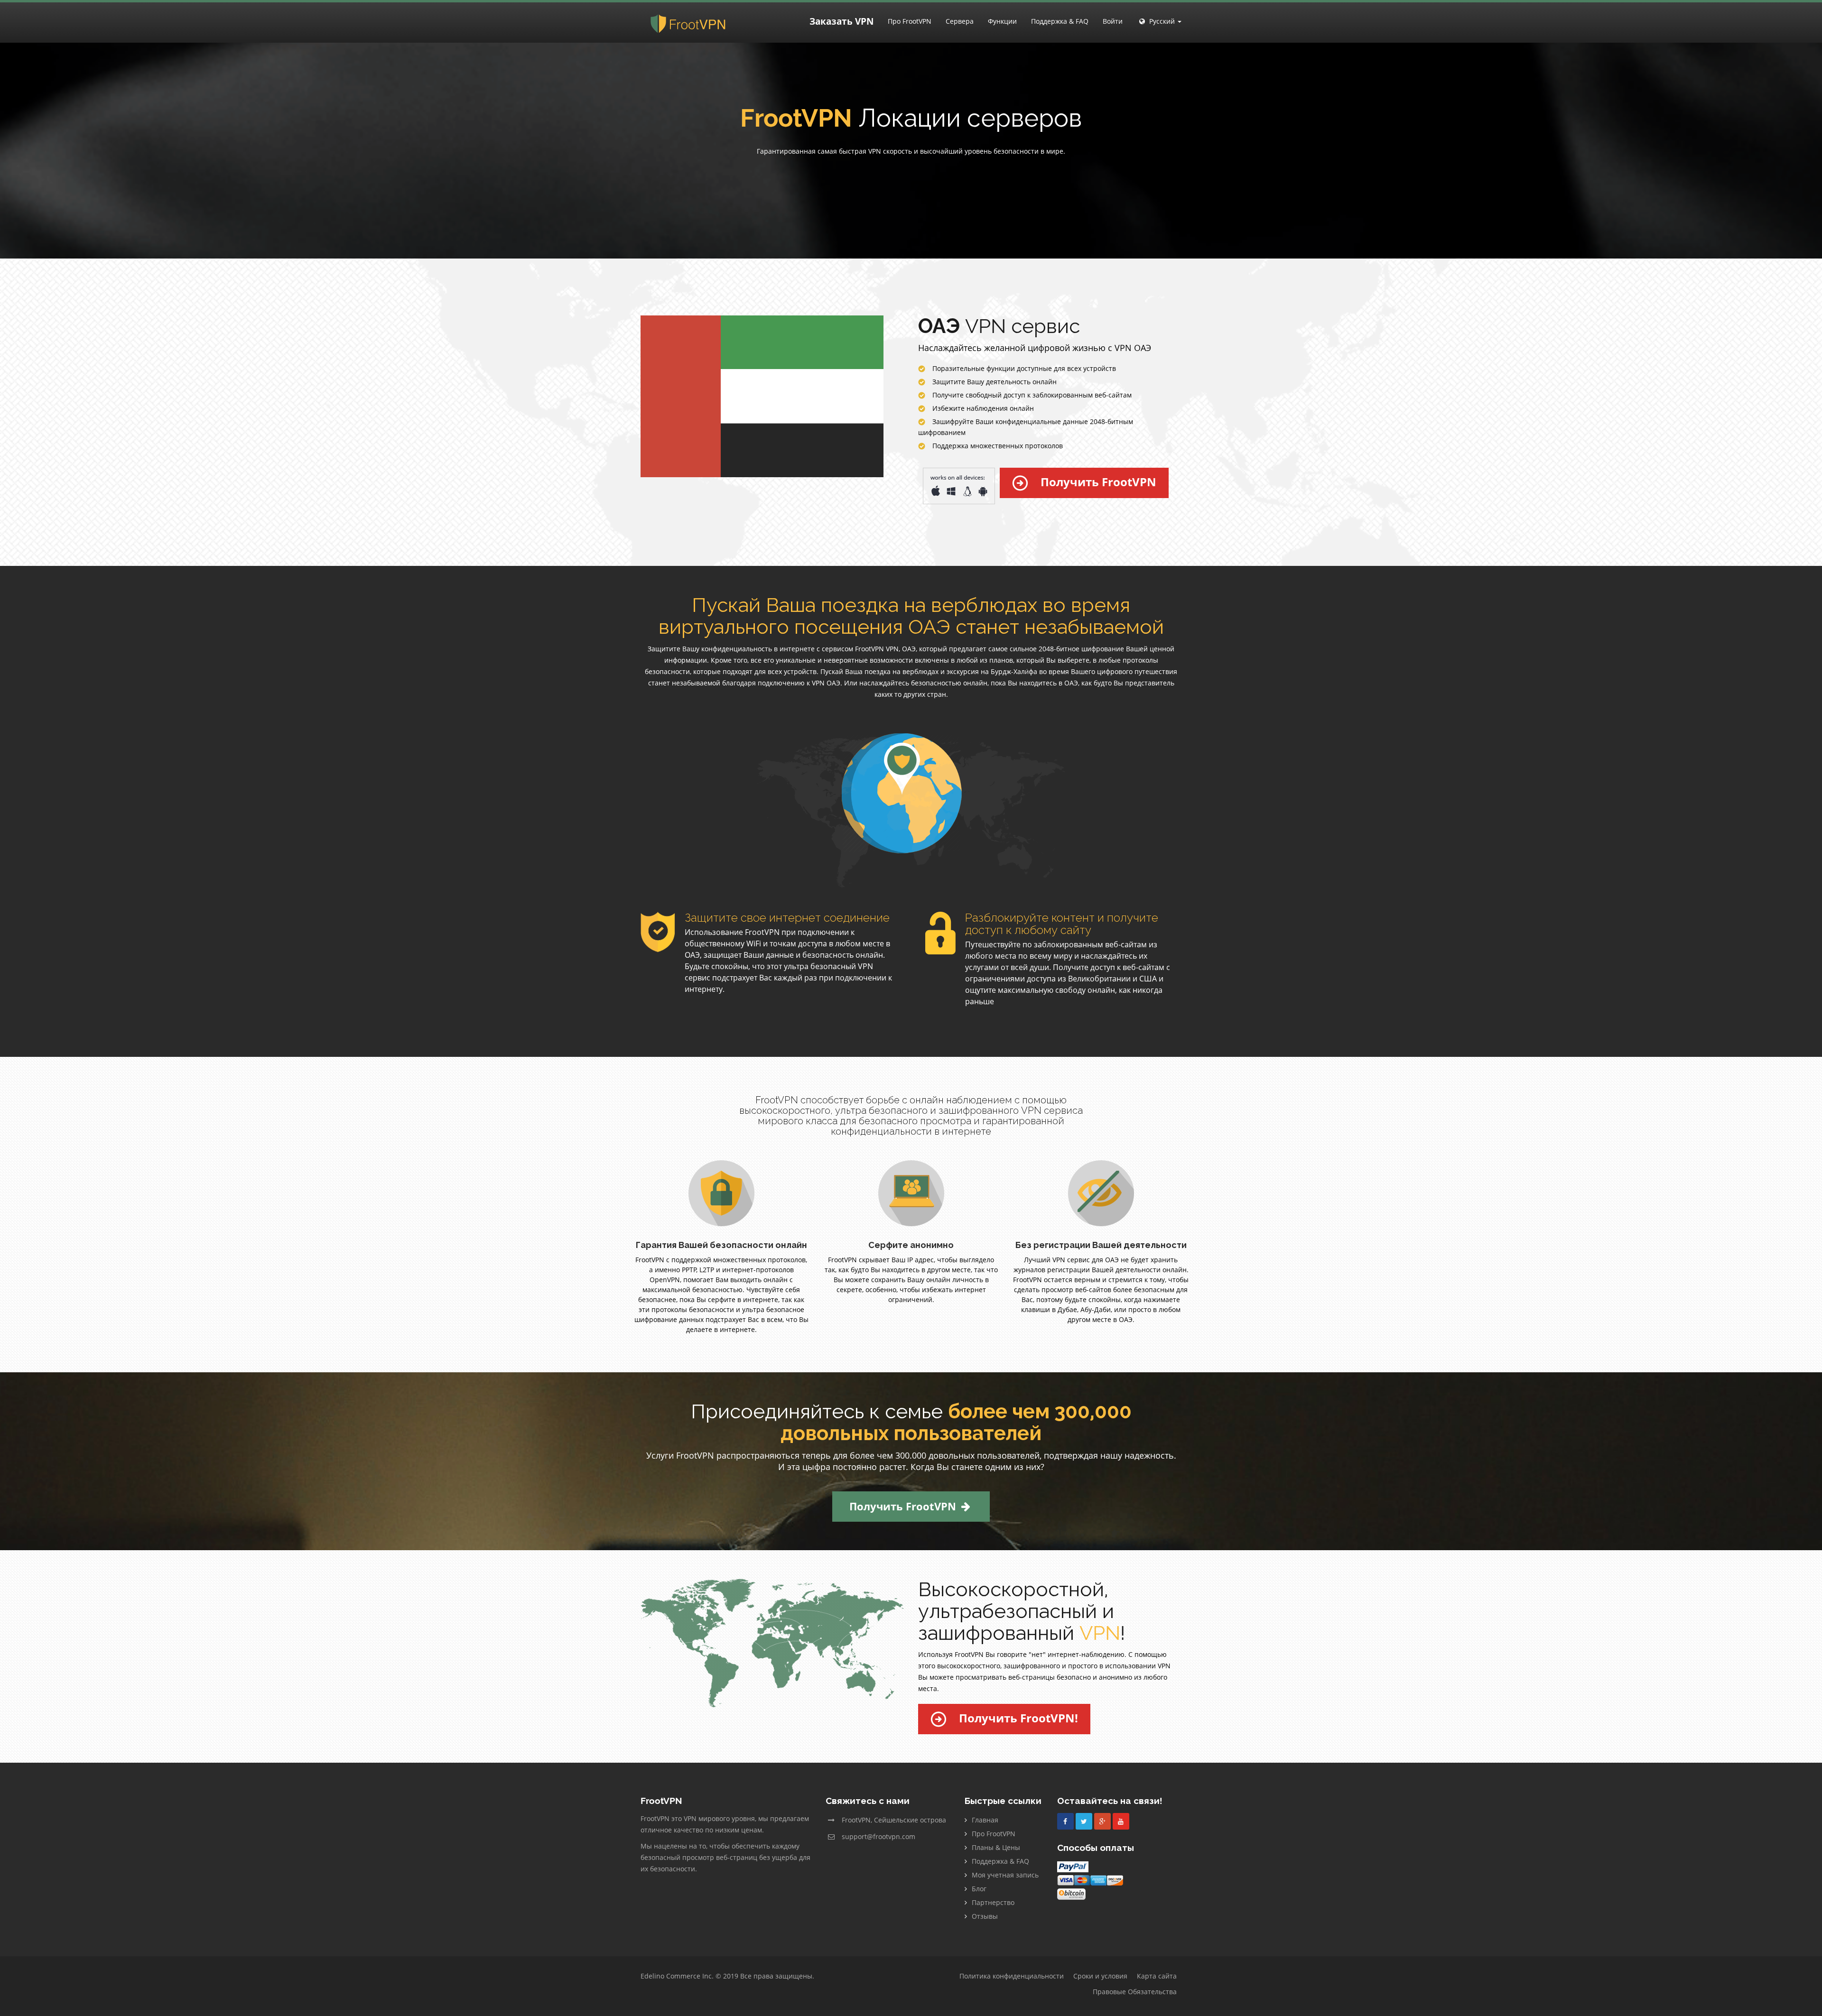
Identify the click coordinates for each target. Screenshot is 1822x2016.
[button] (1159, 21)
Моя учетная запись (1005, 1875)
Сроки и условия (1100, 1976)
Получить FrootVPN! (1017, 1718)
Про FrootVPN (910, 21)
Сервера (960, 21)
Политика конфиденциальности (1012, 1976)
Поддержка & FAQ (1060, 21)
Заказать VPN (841, 21)
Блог (979, 1889)
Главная (985, 1820)
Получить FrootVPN (1097, 482)
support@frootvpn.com (878, 1836)
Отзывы (985, 1916)
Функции (1002, 21)
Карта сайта (1157, 1976)
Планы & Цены (996, 1847)
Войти (1113, 21)
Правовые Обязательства (1135, 1992)
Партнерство (993, 1902)
